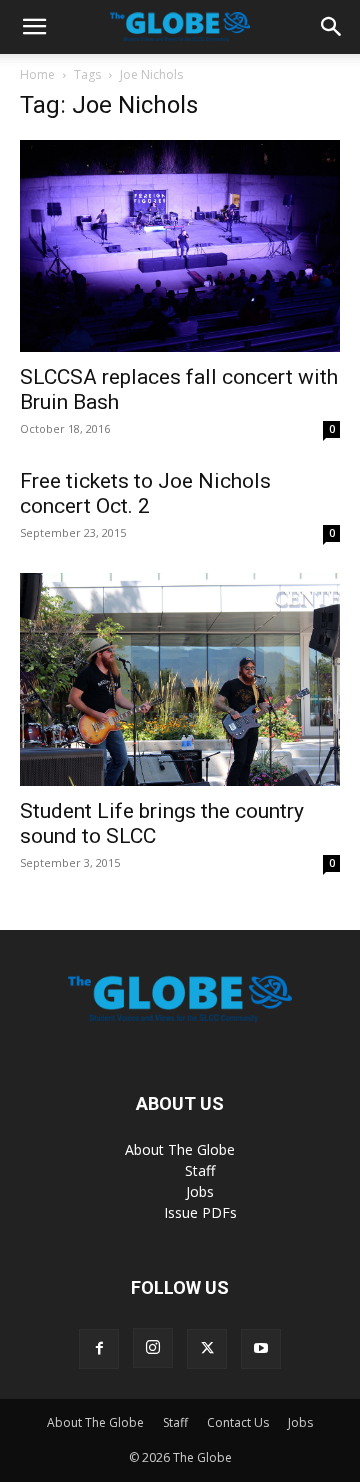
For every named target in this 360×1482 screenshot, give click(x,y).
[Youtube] (261, 1349)
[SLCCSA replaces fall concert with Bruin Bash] (180, 246)
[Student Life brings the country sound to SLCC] (180, 679)
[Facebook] (99, 1349)
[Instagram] (153, 1348)
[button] (34, 27)
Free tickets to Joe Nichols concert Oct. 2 (145, 493)
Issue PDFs (200, 1212)
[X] (207, 1349)
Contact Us (238, 1422)
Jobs (200, 1191)
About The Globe (180, 1149)
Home (37, 74)
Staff (200, 1170)
